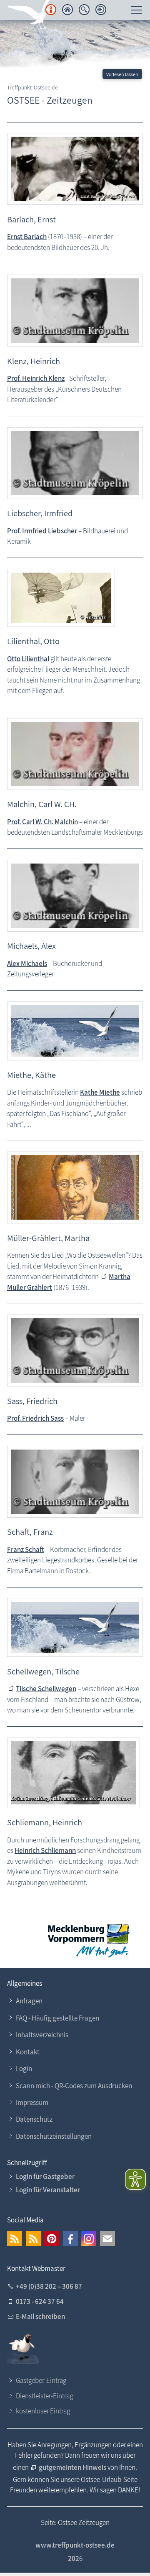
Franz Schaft (26, 1549)
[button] (15, 2239)
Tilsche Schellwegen (46, 1689)
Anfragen (29, 2001)
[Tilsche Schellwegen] (75, 1627)
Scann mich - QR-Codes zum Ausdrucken (74, 2086)
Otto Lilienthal (28, 659)
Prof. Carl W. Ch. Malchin (42, 822)
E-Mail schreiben (40, 2316)
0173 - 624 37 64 (40, 2301)
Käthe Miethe (100, 1092)
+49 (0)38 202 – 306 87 (49, 2286)
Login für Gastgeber (45, 2176)
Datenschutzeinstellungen (54, 2136)
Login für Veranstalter (48, 2190)
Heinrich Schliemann (45, 1850)
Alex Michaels (27, 963)
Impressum (32, 2102)
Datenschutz (34, 2119)
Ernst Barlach (27, 237)
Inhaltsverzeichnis (42, 2035)
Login (24, 2069)
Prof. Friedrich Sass (35, 1418)
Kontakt (28, 2052)
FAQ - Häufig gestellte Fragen (57, 2018)
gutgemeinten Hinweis (73, 2467)
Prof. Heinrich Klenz (36, 378)
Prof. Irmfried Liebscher (42, 531)
